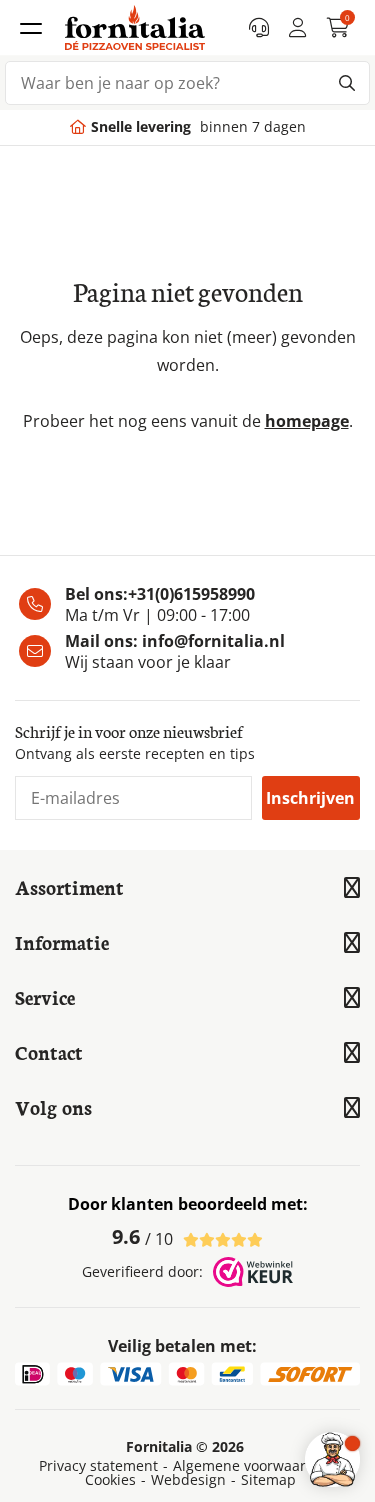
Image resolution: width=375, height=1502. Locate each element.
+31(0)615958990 (191, 594)
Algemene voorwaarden (252, 1466)
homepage (307, 421)
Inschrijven (310, 798)
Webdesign (188, 1480)
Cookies (110, 1480)
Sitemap (268, 1480)
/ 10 (142, 1237)
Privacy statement (98, 1466)
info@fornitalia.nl (213, 641)
